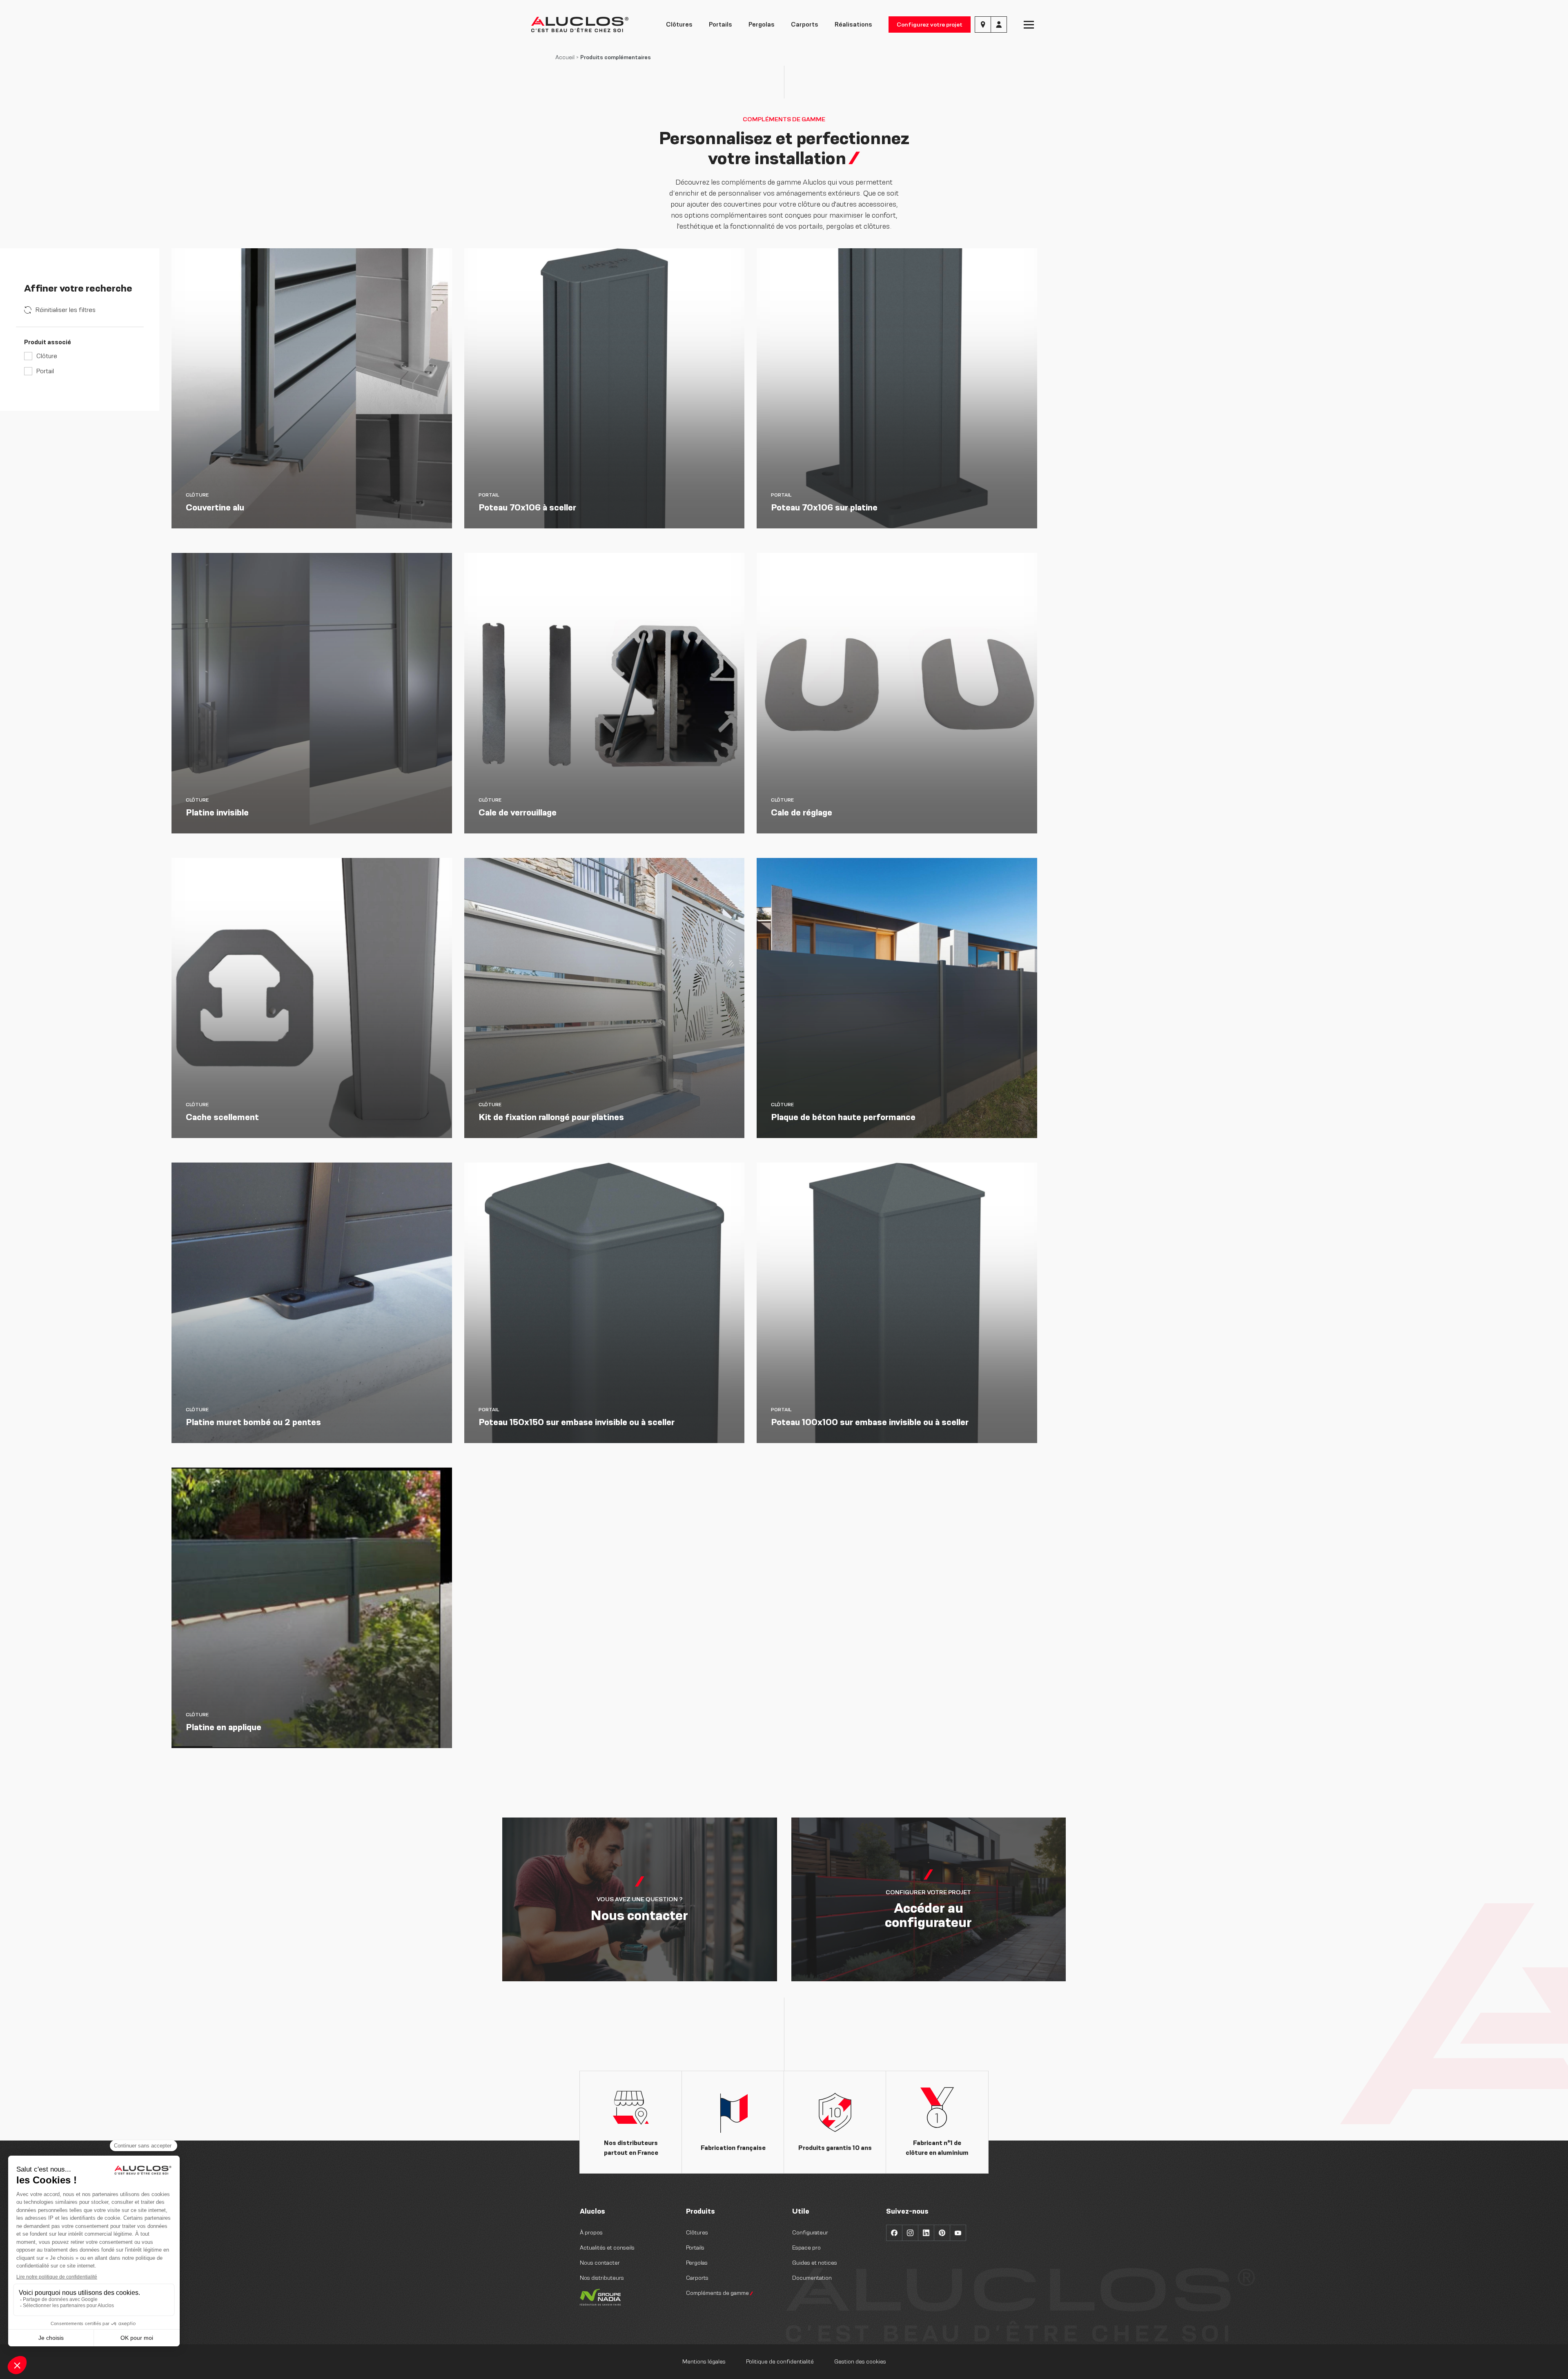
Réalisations (853, 24)
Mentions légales (704, 2362)
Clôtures (679, 24)
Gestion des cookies (860, 2362)
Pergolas (762, 24)
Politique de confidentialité (780, 2362)
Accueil (565, 57)
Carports (805, 24)
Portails (721, 24)
